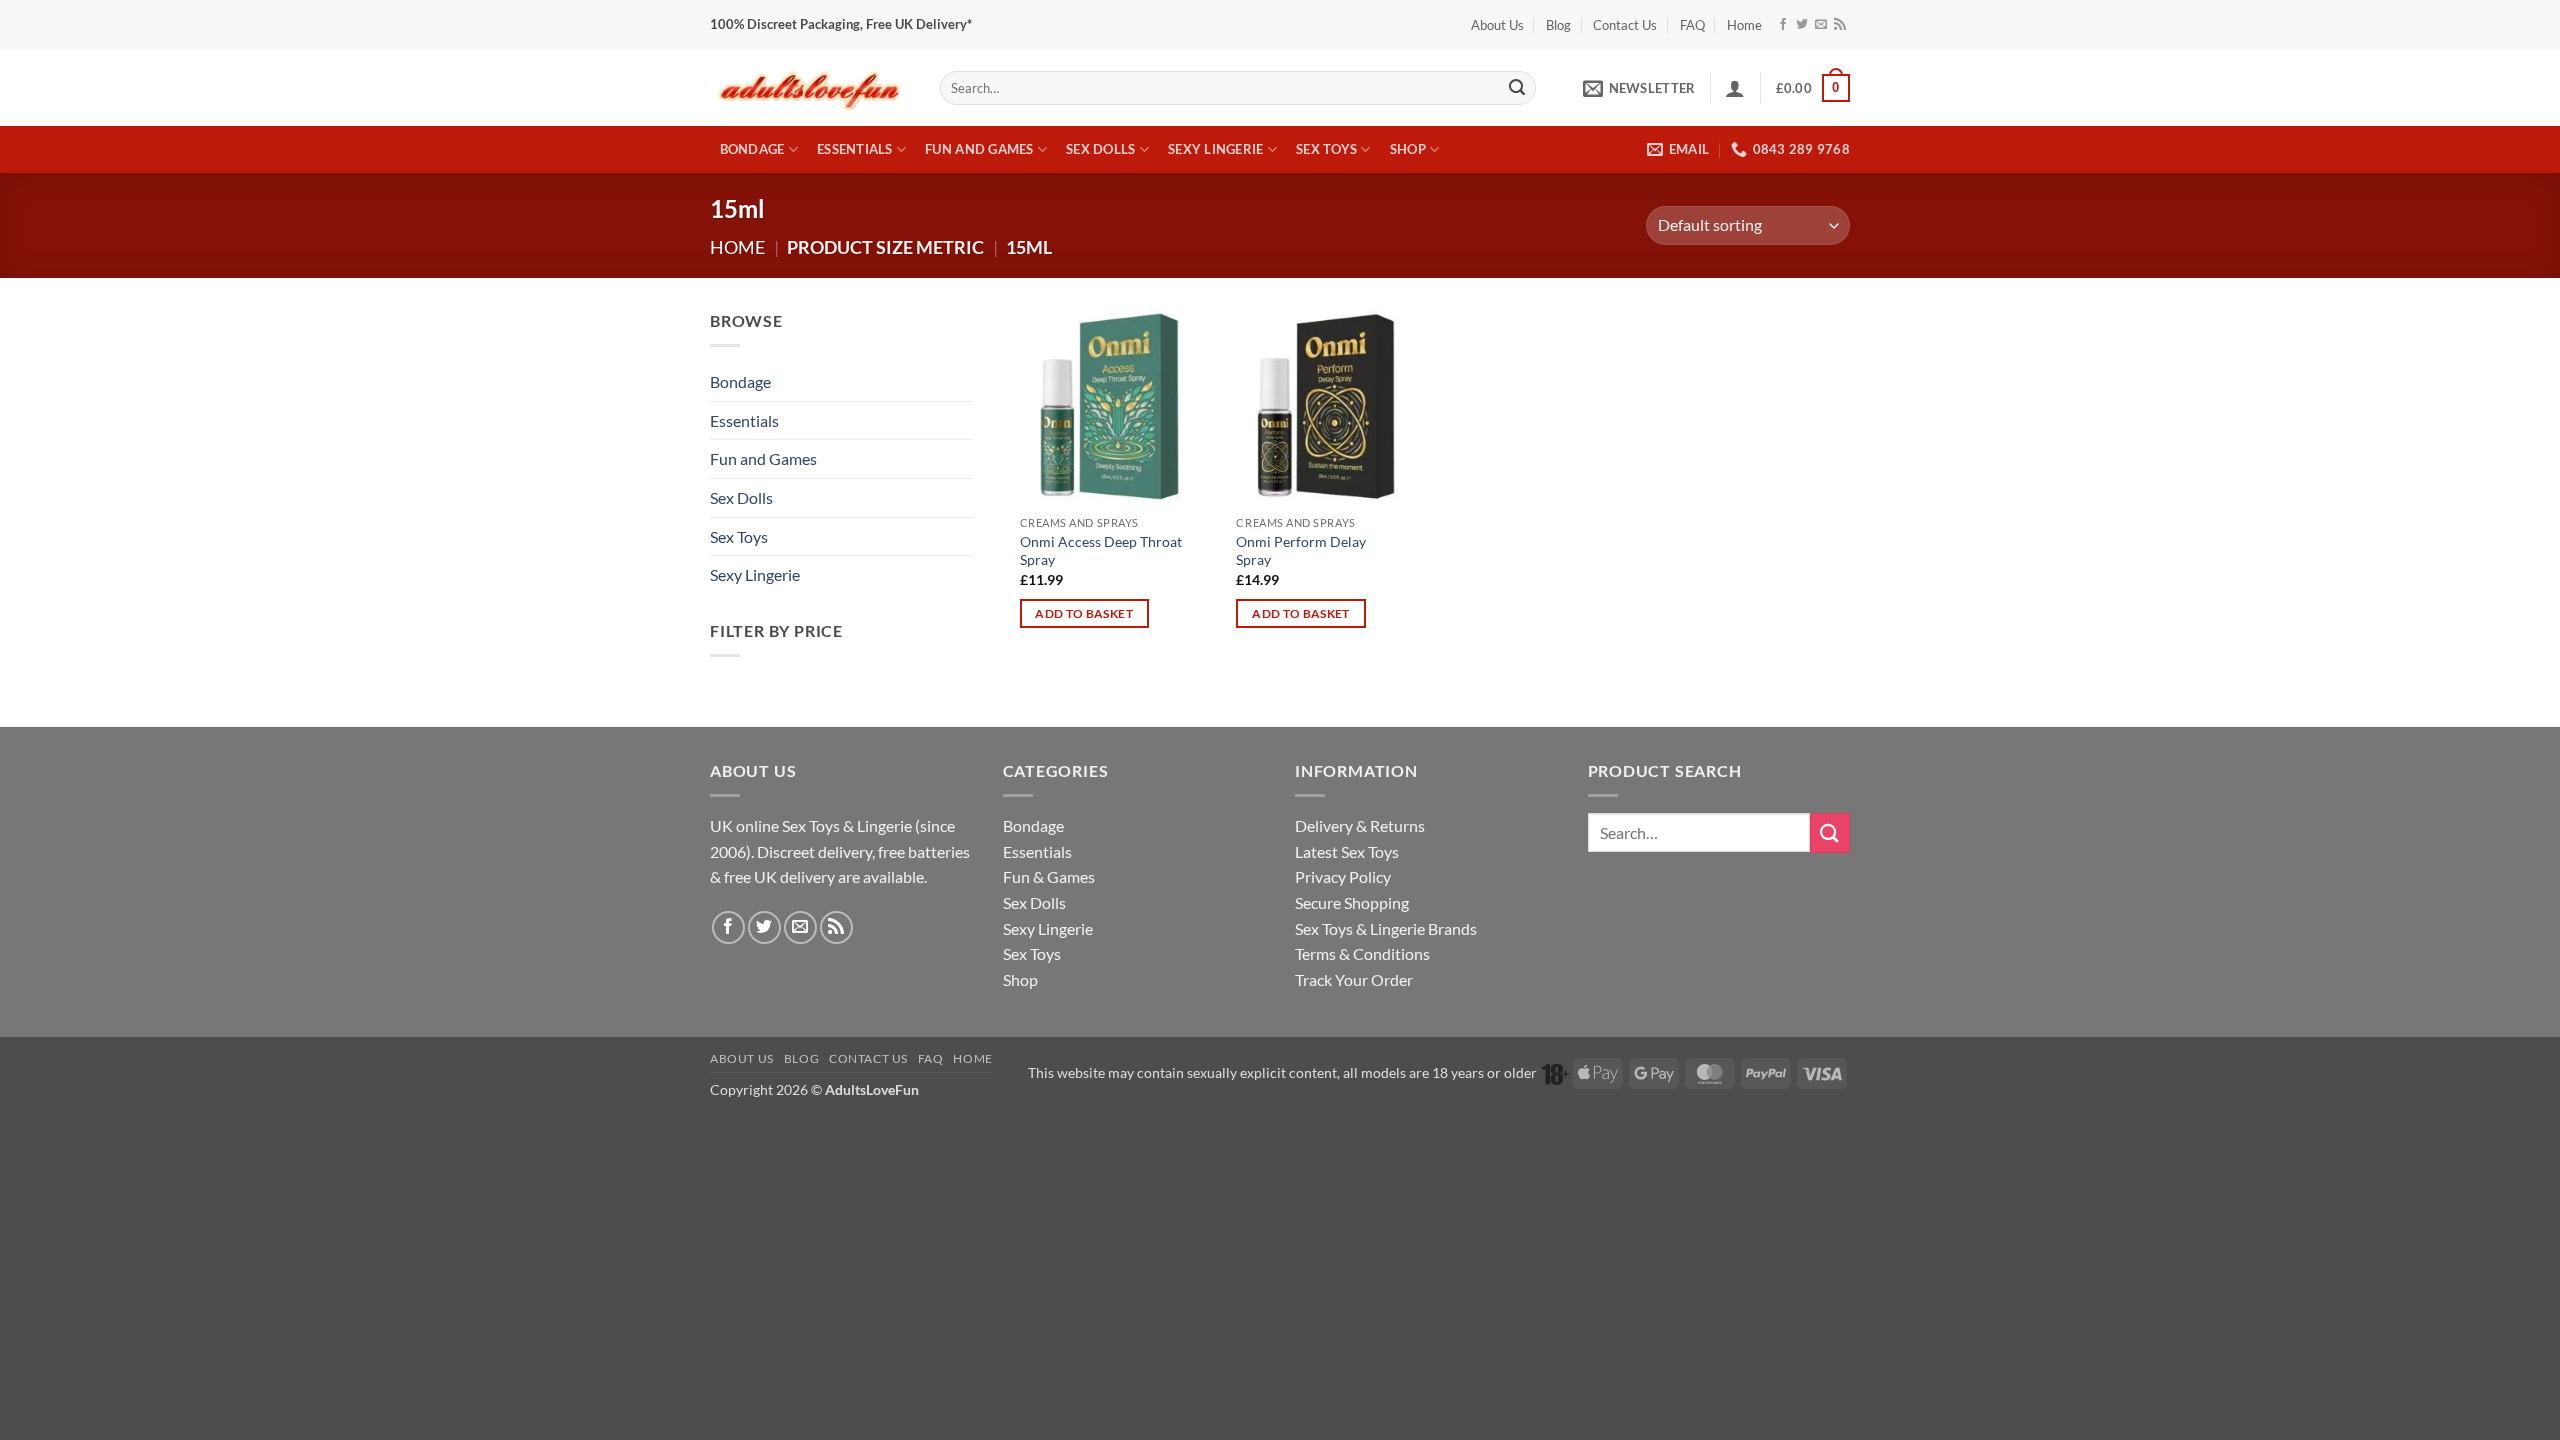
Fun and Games (979, 149)
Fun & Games (1049, 876)
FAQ (1692, 25)
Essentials (855, 149)
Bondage (752, 149)
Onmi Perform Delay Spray (1301, 551)
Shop (1408, 149)
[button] (1639, 88)
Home (1744, 25)
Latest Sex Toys (1347, 851)
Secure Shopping (1352, 902)
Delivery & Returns (1360, 825)
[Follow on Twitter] (1802, 25)
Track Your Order (1354, 979)
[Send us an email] (1821, 25)
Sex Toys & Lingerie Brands (1386, 928)
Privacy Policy (1343, 876)
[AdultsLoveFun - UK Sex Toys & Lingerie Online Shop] (810, 87)
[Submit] (1517, 88)
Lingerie (884, 825)
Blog (1558, 25)
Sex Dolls (1100, 149)
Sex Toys (1326, 149)
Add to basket (1084, 613)
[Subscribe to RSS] (1840, 25)
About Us (1497, 25)
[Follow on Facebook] (1783, 25)
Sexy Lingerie (1215, 149)
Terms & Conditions (1362, 953)
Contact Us (1625, 25)
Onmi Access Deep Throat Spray (1101, 551)
